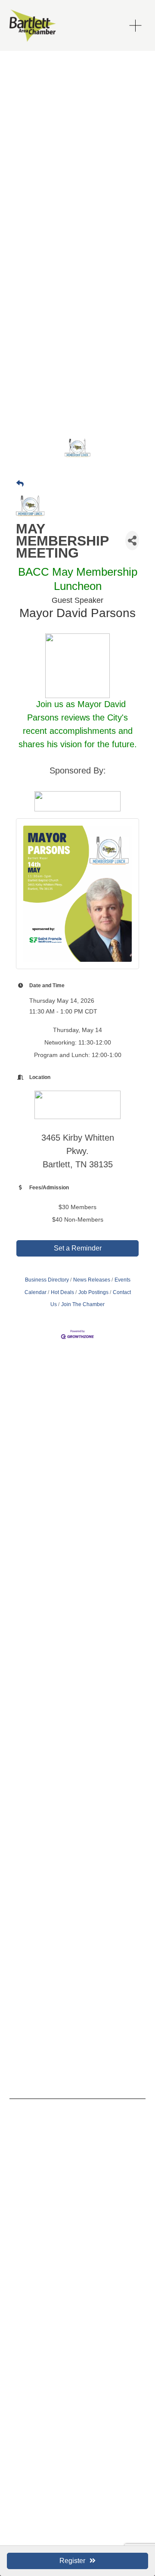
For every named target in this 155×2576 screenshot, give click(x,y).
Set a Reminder (78, 1248)
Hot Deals (62, 1292)
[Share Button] (132, 541)
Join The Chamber (83, 1304)
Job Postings (93, 1292)
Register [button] (72, 2561)
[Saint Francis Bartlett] (26, 2146)
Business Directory (47, 1280)
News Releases (92, 1280)
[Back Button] (20, 484)
